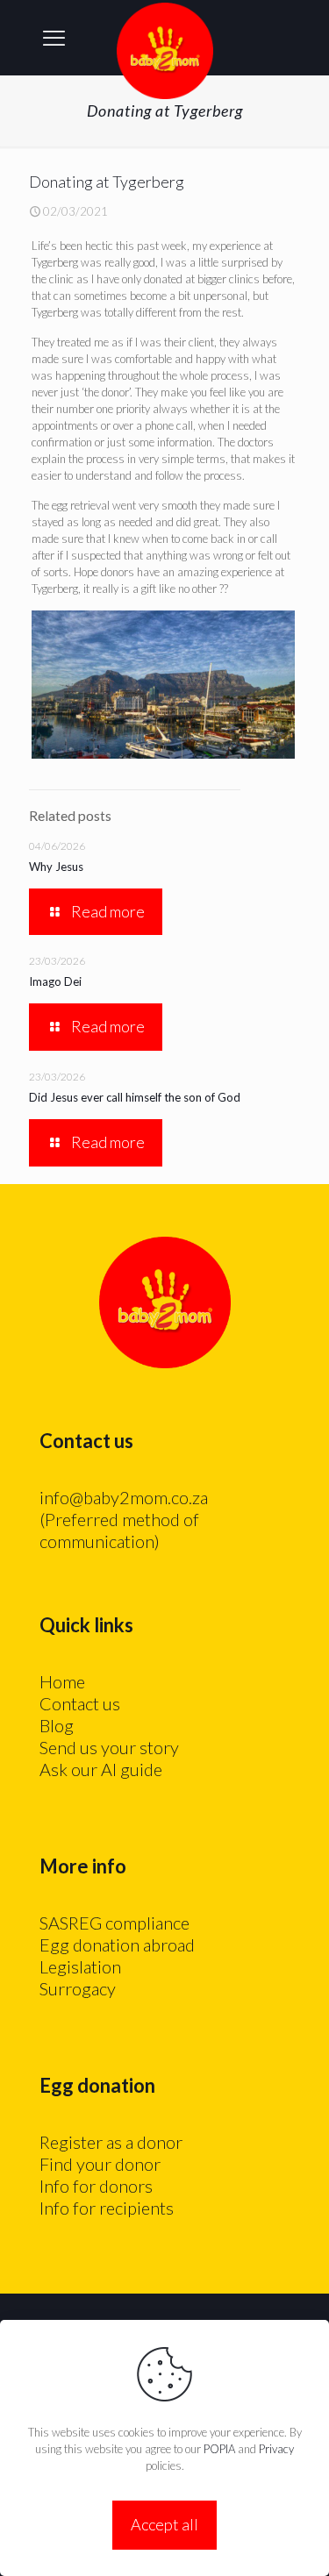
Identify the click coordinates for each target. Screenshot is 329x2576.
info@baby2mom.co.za (124, 1497)
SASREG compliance (114, 1923)
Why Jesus (56, 867)
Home (62, 1681)
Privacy (276, 2449)
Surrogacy (78, 1988)
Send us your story (109, 1747)
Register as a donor (111, 2142)
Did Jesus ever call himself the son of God (135, 1097)
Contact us (80, 1703)
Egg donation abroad (117, 1944)
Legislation (80, 1966)
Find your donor (100, 2164)
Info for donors (96, 2186)
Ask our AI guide (101, 1769)
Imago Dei (55, 981)
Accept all (164, 2524)
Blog (57, 1725)
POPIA (219, 2449)
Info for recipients (107, 2208)
